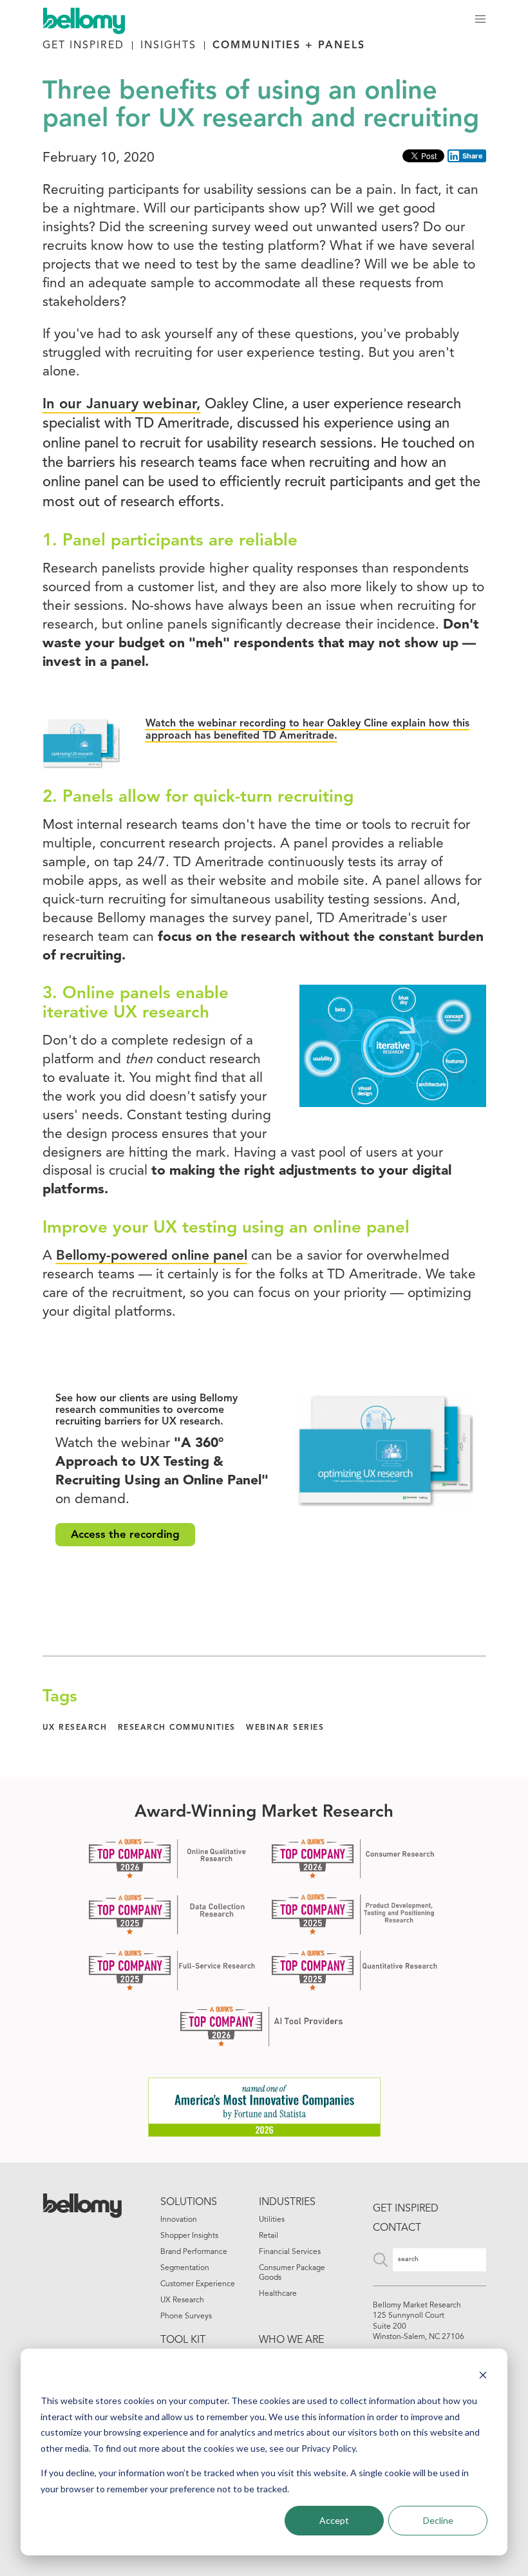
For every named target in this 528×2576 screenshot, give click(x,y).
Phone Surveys (186, 2316)
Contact (397, 2228)
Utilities (272, 2220)
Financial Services (290, 2252)
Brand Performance (194, 2252)
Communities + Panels (289, 46)
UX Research (182, 2300)
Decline (438, 2520)
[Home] (90, 19)
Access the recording (125, 1535)
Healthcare (278, 2294)
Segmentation (185, 2268)
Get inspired (406, 2209)
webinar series (285, 1728)
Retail (269, 2236)
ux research (75, 1728)
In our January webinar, (122, 405)
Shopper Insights (189, 2236)
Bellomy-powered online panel (152, 1256)
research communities (177, 1728)
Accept (334, 2520)
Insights (168, 46)
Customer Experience (198, 2284)
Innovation (179, 2220)
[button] (481, 19)
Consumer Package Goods (292, 2273)
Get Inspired (83, 46)
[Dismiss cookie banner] (483, 2377)
